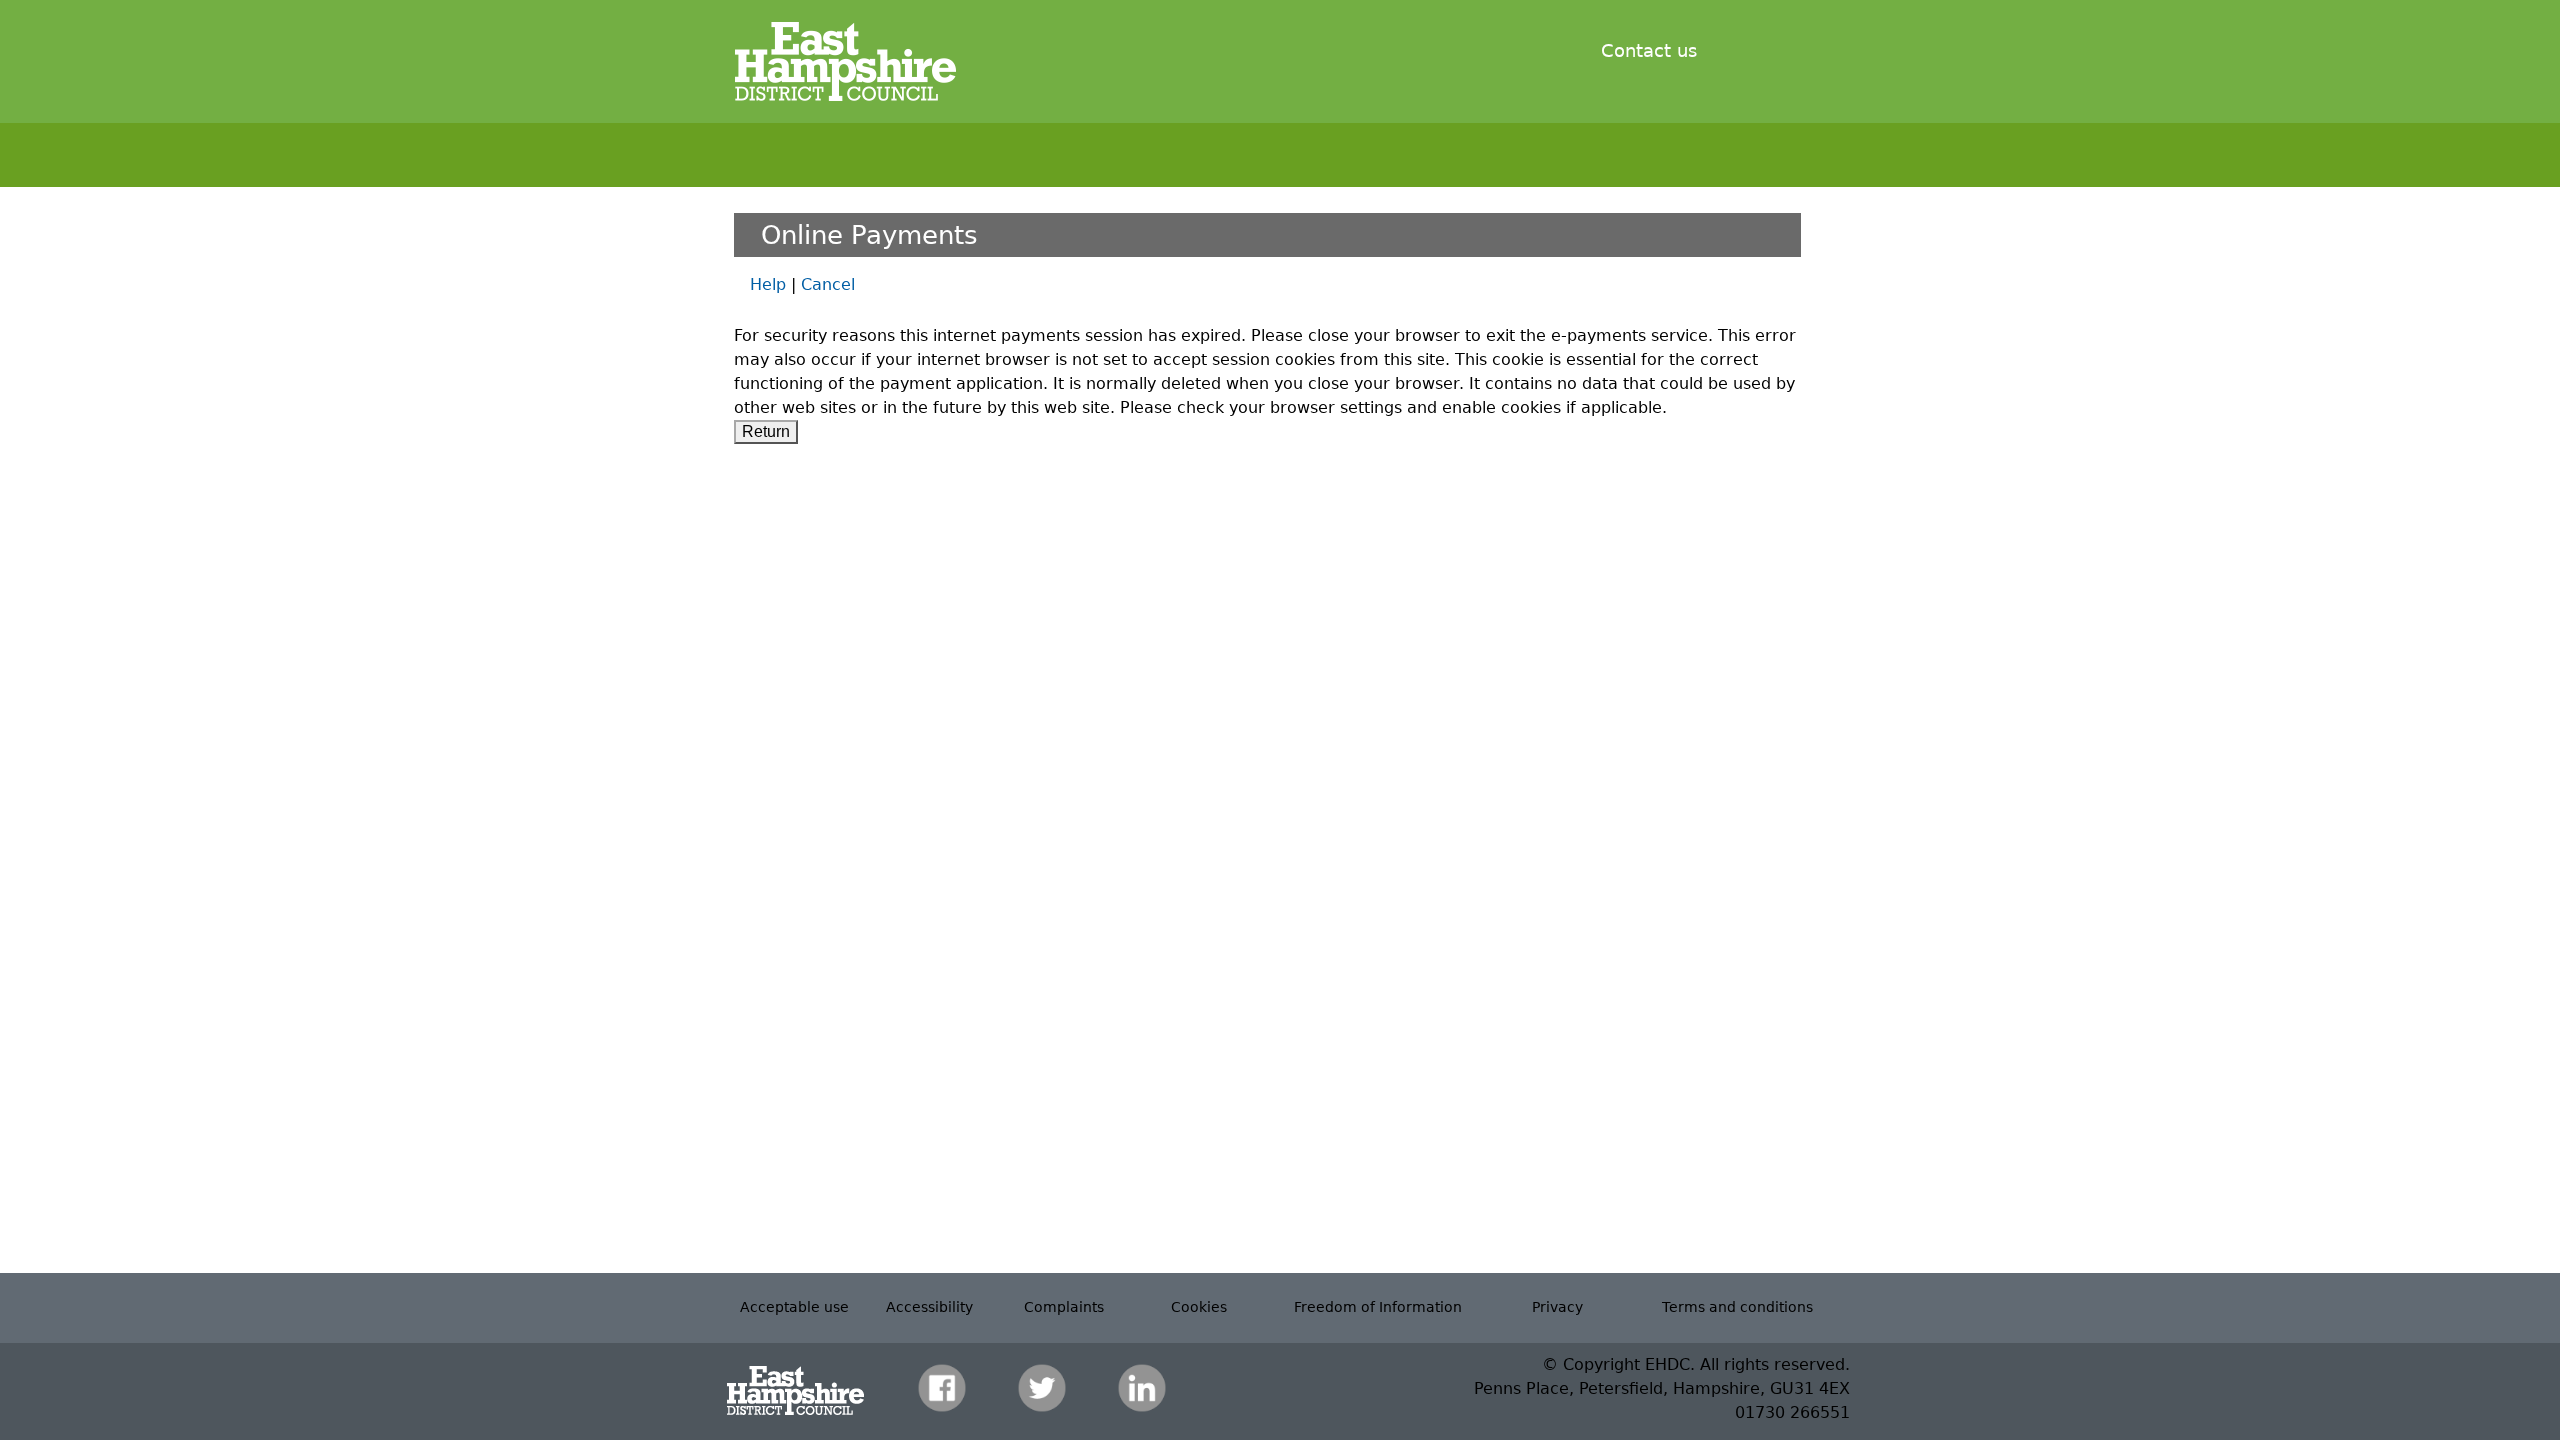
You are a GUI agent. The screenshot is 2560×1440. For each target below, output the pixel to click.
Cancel (828, 284)
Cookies (1199, 1307)
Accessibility (929, 1307)
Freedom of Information (1378, 1307)
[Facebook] (942, 1387)
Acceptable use (794, 1307)
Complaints (1064, 1307)
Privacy (1557, 1307)
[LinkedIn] (1142, 1387)
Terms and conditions (1737, 1307)
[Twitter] (1042, 1387)
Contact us (1649, 50)
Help (768, 284)
